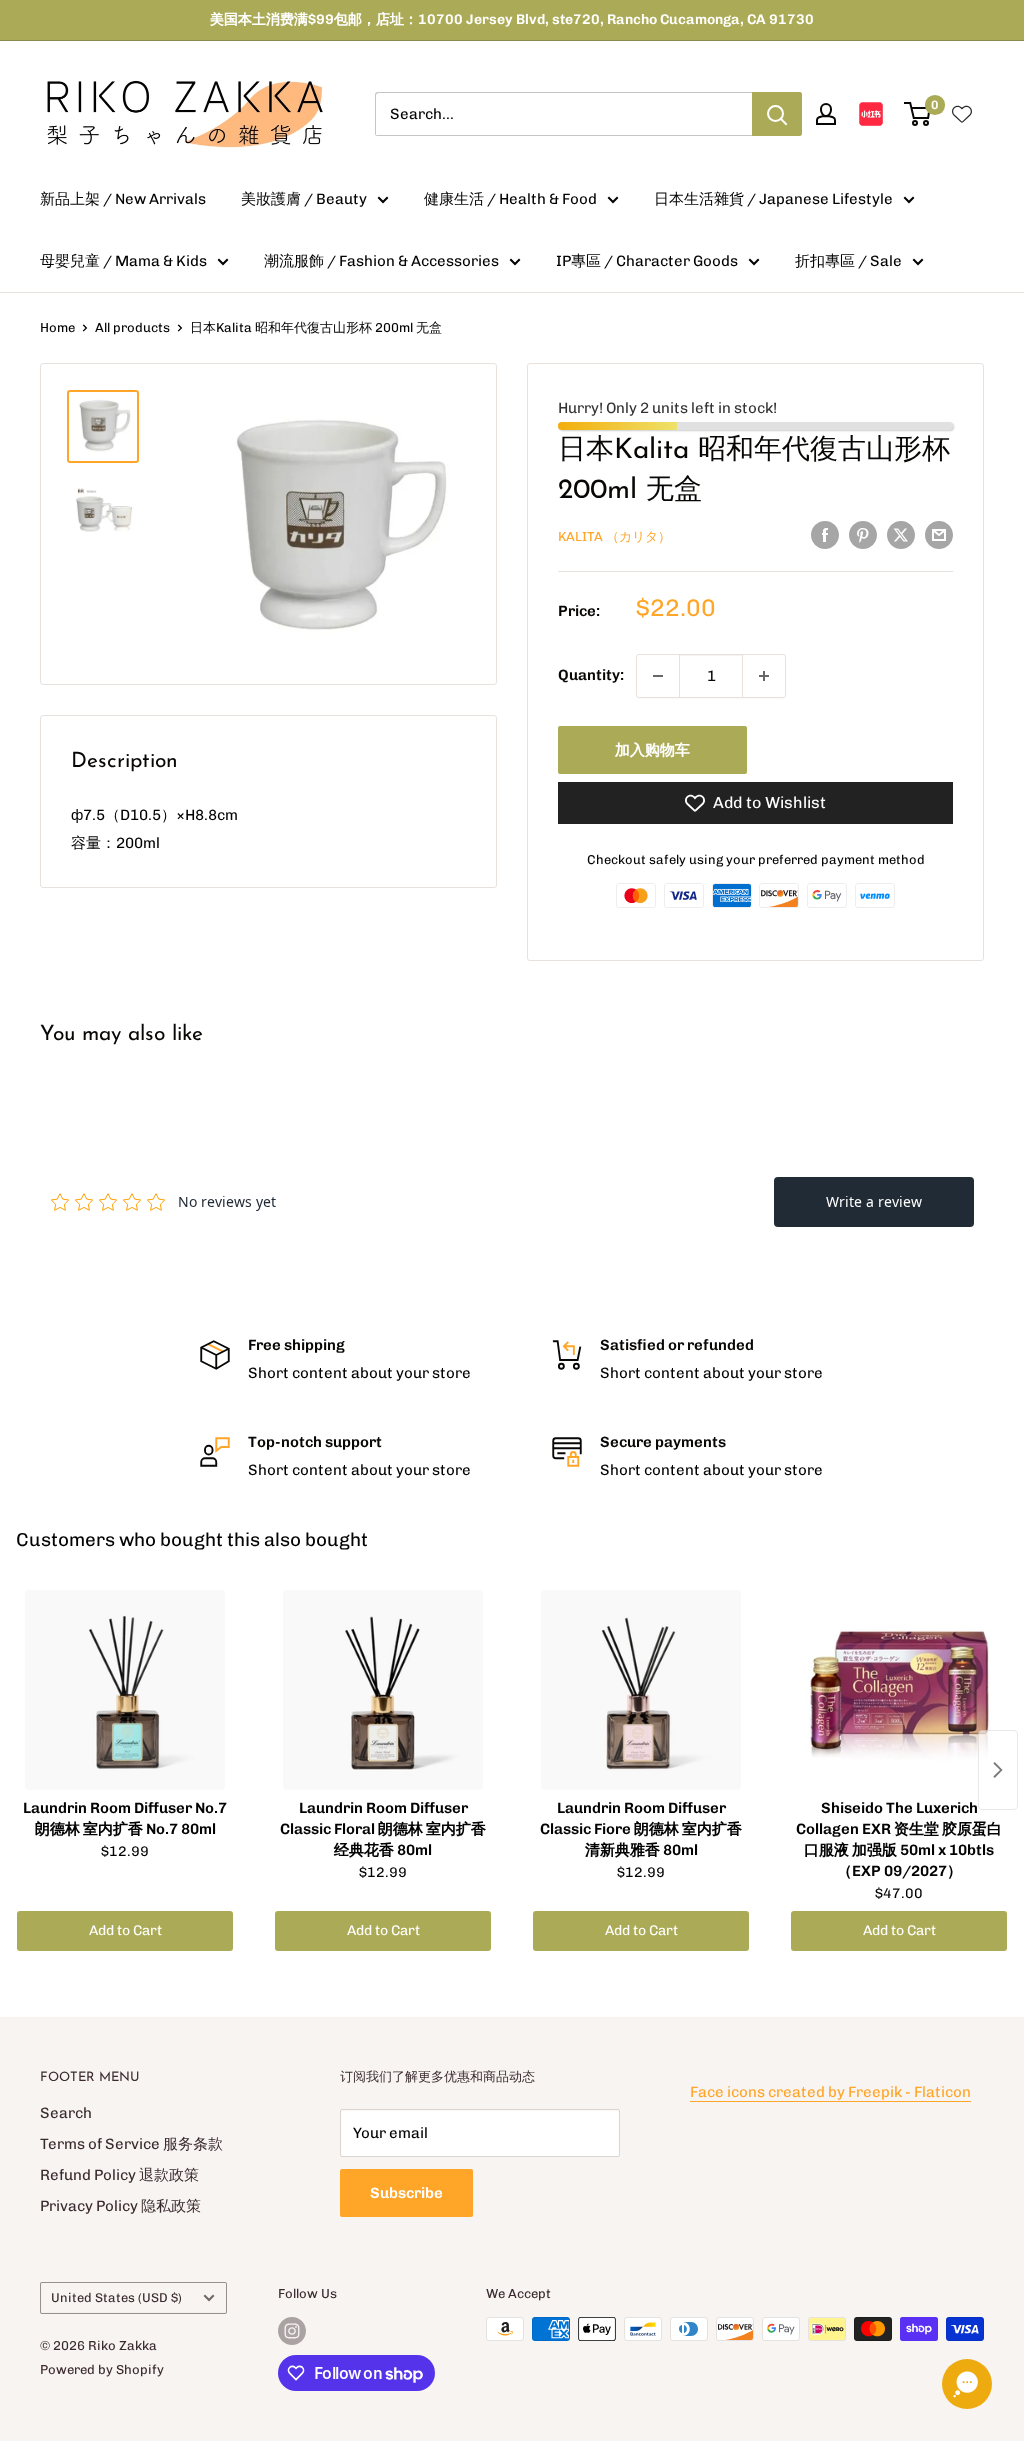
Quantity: (591, 675)
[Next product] (998, 1770)
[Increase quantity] (764, 676)
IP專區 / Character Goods (647, 261)
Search (66, 2113)
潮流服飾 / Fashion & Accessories (381, 261)
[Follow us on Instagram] (292, 2331)
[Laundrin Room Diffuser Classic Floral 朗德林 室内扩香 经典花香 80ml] (383, 1690)
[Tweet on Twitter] (901, 534)
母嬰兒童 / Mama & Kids (123, 261)
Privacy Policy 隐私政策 (120, 2206)
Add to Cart (125, 1930)
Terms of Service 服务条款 (131, 2144)
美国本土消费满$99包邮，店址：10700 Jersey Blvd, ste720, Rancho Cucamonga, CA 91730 (512, 19)
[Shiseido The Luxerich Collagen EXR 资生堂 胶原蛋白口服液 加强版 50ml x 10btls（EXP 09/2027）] (899, 1690)
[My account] (826, 114)
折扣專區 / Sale (848, 261)
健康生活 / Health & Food (510, 199)
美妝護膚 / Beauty (304, 199)
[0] (918, 114)
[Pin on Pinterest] (863, 534)
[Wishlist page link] (962, 114)
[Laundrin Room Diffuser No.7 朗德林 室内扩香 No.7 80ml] (125, 1690)
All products (132, 327)
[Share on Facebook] (825, 534)
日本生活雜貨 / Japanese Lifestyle (773, 199)
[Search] (777, 114)
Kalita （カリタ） (614, 536)
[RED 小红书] (871, 114)
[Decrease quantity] (658, 676)
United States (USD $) (116, 2297)
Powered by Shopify (102, 2369)
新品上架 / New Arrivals (123, 199)
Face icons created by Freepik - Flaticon (830, 2092)
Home (57, 327)
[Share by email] (939, 534)
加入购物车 (652, 750)
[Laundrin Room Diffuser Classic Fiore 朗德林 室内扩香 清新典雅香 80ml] (641, 1690)
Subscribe (406, 2193)
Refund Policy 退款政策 (119, 2175)
